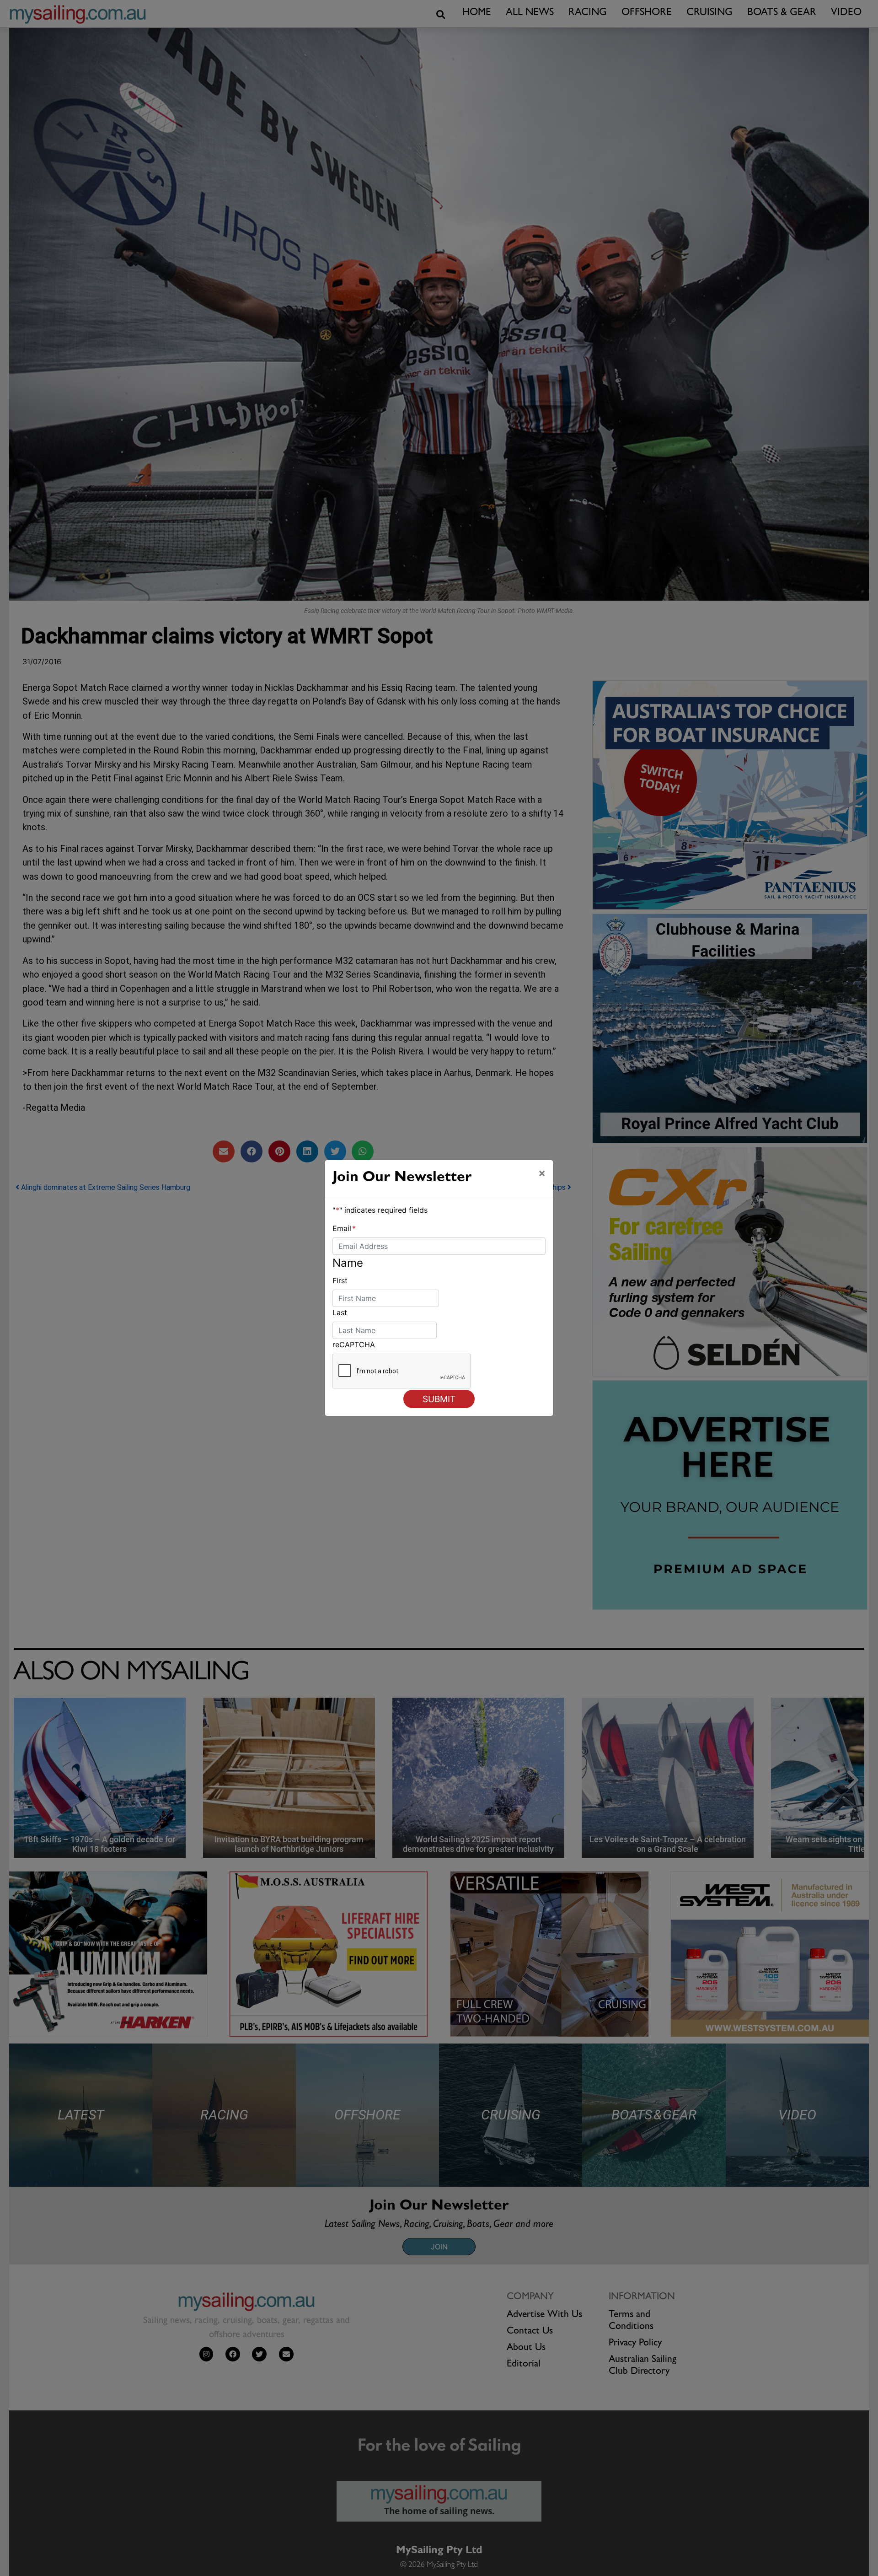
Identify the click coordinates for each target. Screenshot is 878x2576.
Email (344, 1228)
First (340, 1280)
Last (340, 1312)
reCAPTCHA (354, 1344)
